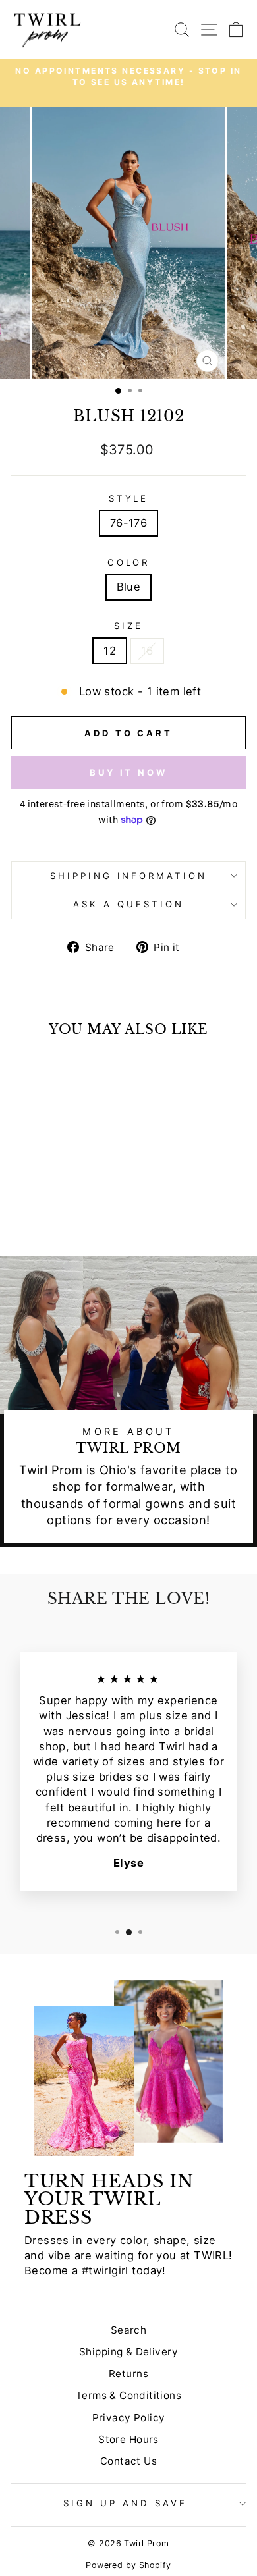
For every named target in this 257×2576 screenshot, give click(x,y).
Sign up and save (125, 2503)
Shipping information (129, 876)
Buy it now (128, 772)
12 (110, 651)
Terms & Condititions (128, 2395)
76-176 (128, 523)
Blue (129, 587)
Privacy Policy (129, 2418)
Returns (128, 2374)
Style (129, 498)
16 (147, 651)
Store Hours (128, 2439)
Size (128, 626)
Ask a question (128, 904)
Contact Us (128, 2461)
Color (129, 562)
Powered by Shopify (128, 2565)
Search (128, 2330)
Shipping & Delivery (128, 2352)
